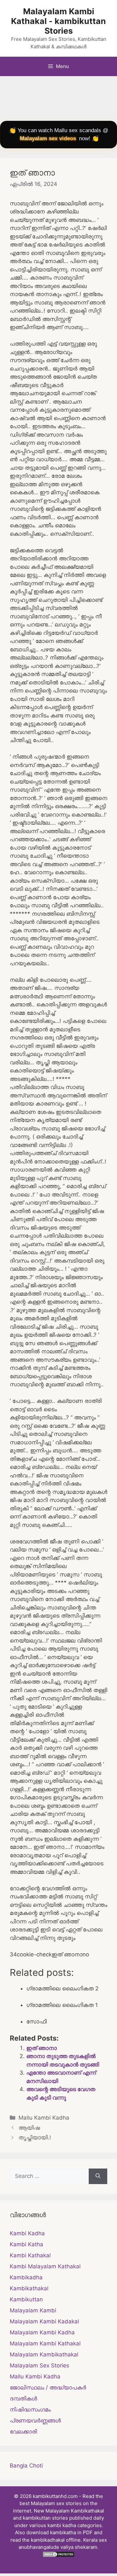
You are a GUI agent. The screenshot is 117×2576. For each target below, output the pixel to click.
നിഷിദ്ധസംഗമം (30, 2410)
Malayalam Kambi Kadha (42, 2332)
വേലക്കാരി (23, 2432)
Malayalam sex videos (48, 138)
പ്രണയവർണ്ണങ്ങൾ (35, 2421)
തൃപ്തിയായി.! (35, 2137)
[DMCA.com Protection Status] (58, 2556)
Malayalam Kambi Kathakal (45, 2343)
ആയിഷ (29, 2128)
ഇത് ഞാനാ (42, 2048)
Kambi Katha (26, 2244)
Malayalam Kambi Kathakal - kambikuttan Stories (58, 21)
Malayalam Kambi (33, 2310)
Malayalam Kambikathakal (44, 2354)
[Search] (98, 2176)
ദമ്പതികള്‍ (23, 2399)
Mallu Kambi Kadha (44, 2118)
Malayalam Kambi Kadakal (44, 2321)
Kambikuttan (26, 2299)
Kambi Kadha (27, 2233)
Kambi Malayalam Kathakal (45, 2266)
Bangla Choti (26, 2466)
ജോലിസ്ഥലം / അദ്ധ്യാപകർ (48, 2387)
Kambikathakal (29, 2288)
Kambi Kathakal (30, 2255)
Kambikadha (26, 2277)
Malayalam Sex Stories (39, 2365)
